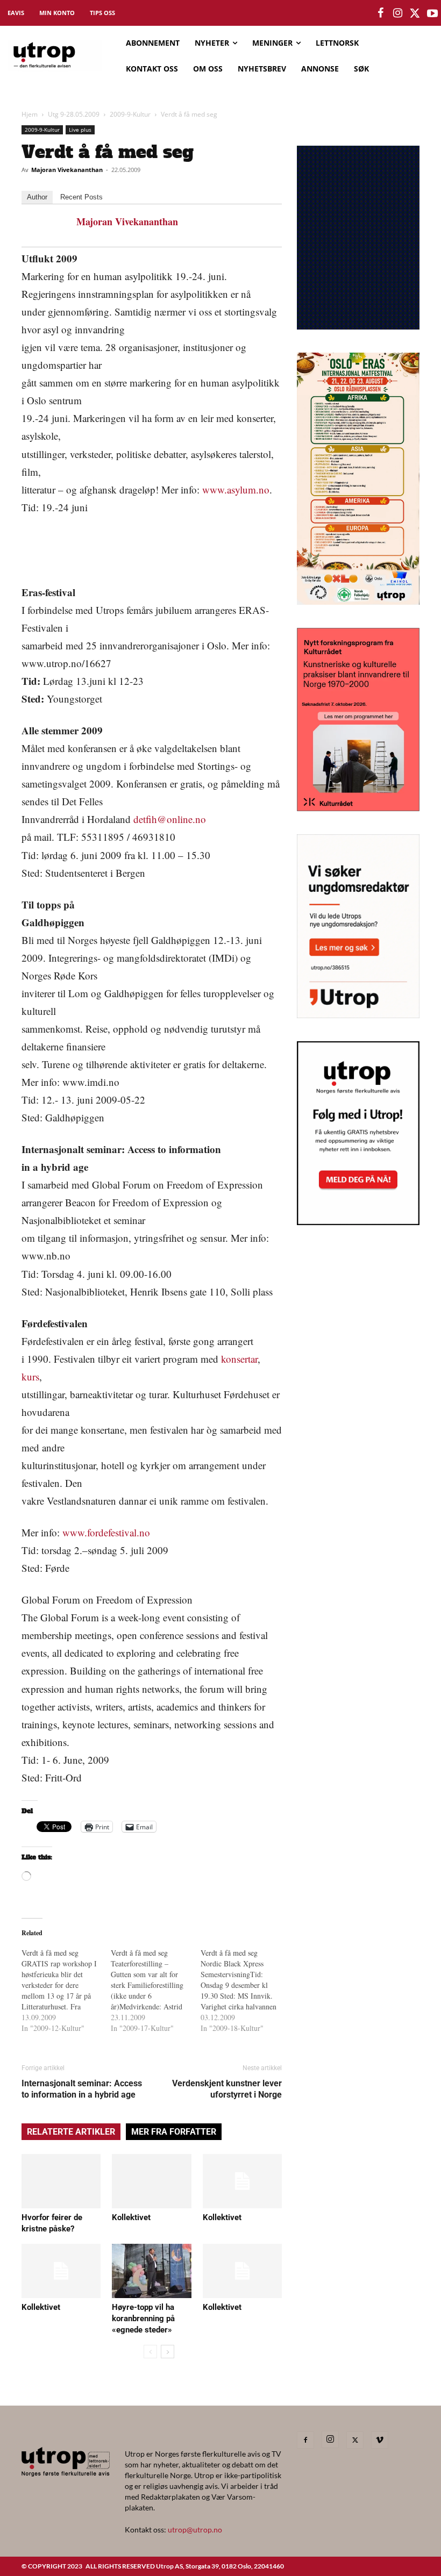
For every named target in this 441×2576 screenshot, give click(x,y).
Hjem (30, 114)
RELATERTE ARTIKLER (71, 2132)
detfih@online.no (170, 819)
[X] (355, 2440)
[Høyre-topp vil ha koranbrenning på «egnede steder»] (151, 2271)
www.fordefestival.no (106, 1532)
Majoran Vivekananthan (67, 170)
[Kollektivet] (151, 2181)
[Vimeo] (380, 2440)
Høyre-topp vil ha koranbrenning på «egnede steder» (143, 2319)
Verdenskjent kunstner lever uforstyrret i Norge (227, 2089)
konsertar (239, 1359)
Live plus (80, 130)
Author (37, 197)
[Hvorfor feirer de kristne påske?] (61, 2181)
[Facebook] (305, 2440)
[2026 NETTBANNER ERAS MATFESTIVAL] (358, 601)
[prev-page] (150, 2352)
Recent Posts (81, 197)
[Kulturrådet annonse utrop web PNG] (358, 808)
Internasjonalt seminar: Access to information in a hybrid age (82, 2089)
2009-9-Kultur (130, 114)
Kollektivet (131, 2217)
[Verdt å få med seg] (66, 1991)
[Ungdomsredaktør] (358, 1015)
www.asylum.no (236, 489)
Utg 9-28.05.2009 (74, 114)
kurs (30, 1376)
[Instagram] (330, 2439)
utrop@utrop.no (195, 2530)
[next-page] (168, 2352)
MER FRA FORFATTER (174, 2132)
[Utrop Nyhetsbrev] (358, 1222)
